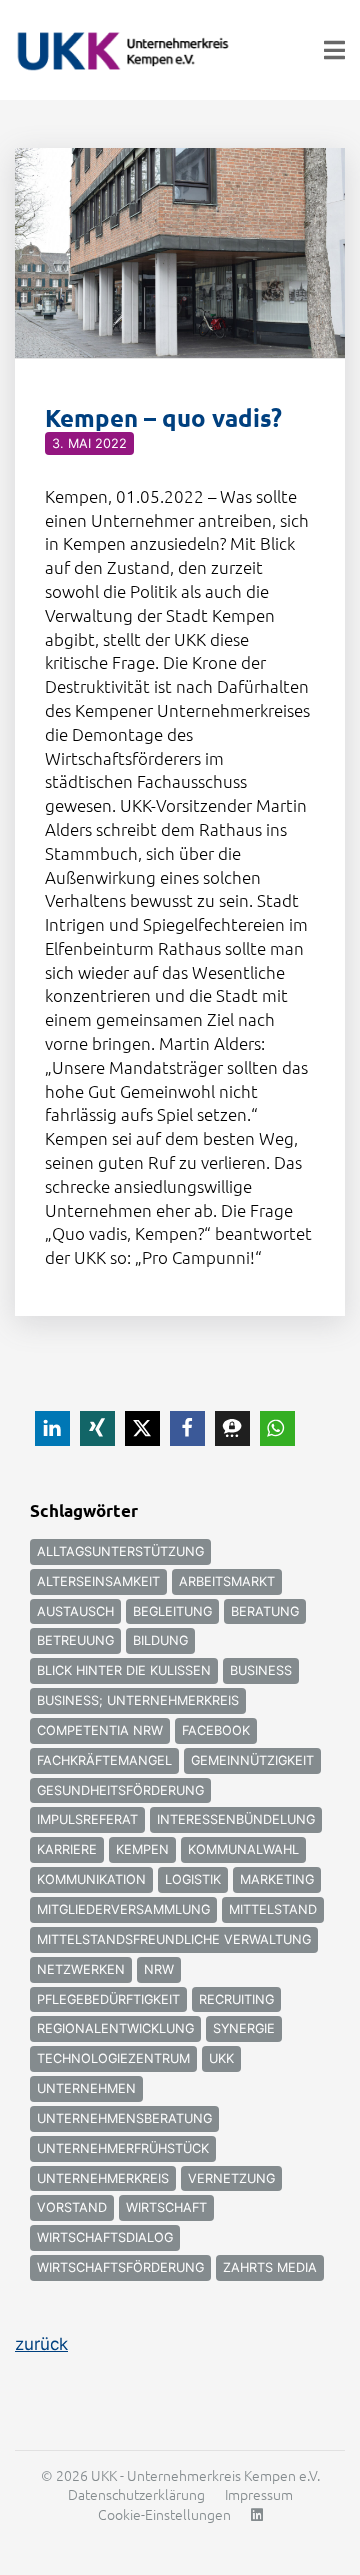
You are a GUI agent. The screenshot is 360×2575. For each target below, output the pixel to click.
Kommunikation (91, 1879)
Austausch (75, 1611)
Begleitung (172, 1611)
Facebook (216, 1730)
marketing (277, 1879)
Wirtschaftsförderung (120, 2267)
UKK (221, 2058)
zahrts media (270, 2267)
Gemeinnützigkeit (252, 1760)
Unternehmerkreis (103, 2178)
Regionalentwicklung (115, 2028)
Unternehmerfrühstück (123, 2148)
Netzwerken (81, 1969)
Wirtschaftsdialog (105, 2237)
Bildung (160, 1640)
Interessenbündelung (236, 1819)
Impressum (259, 2494)
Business (261, 1670)
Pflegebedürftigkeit (108, 1999)
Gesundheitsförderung (120, 1790)
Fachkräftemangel (104, 1760)
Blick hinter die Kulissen (124, 1670)
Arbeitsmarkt (227, 1581)
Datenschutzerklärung (136, 2494)
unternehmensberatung (124, 2118)
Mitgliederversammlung (123, 1909)
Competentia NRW (100, 1730)
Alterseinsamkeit (98, 1581)
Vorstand (72, 2207)
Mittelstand (273, 1909)
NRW (159, 1969)
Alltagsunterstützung (120, 1551)
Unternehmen (86, 2088)
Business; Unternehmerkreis (138, 1700)
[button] (52, 1428)
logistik (193, 1879)
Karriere (67, 1849)
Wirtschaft (166, 2207)
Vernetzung (231, 2178)
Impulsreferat (87, 1819)
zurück (41, 2344)
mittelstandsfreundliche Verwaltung (174, 1939)
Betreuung (75, 1640)
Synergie (244, 2028)
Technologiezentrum (113, 2058)
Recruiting (236, 1999)
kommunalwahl (243, 1849)
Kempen (142, 1849)
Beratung (265, 1611)
